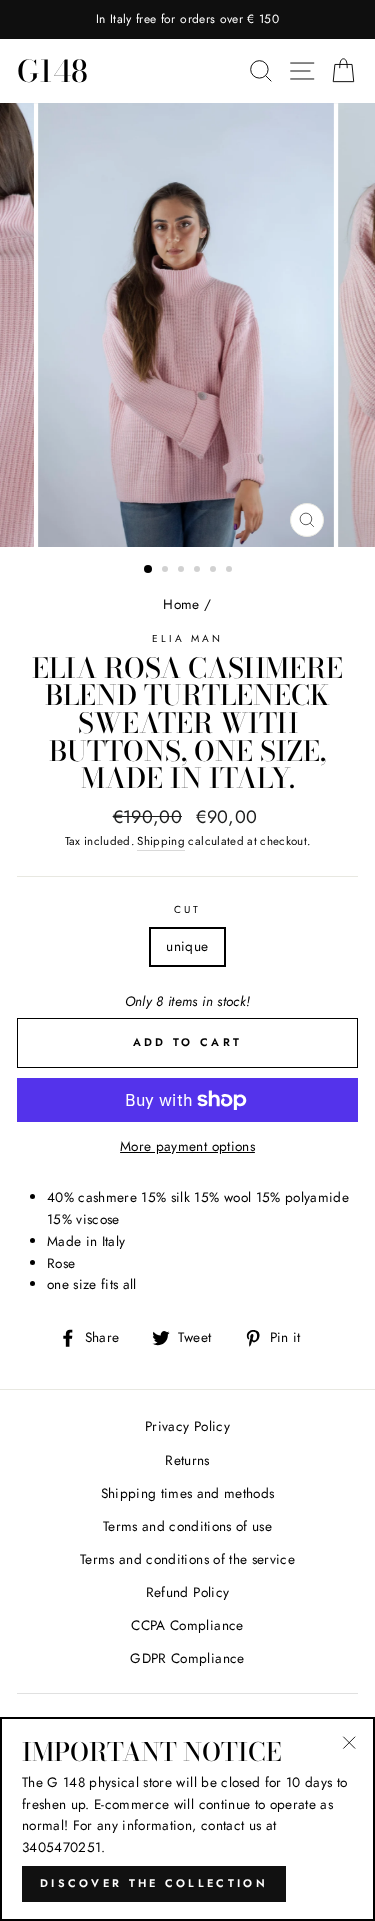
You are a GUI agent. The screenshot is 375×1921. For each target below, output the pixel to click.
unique (187, 946)
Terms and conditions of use (187, 1526)
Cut (187, 909)
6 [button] (231, 571)
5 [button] (215, 571)
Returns (187, 1460)
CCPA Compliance (187, 1625)
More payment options (187, 1146)
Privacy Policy (187, 1426)
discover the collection (154, 1883)
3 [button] (183, 571)
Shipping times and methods (188, 1493)
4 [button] (199, 571)
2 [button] (167, 571)
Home (181, 604)
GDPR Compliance (187, 1658)
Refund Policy (187, 1592)
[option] (187, 19)
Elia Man (187, 638)
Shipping (161, 841)
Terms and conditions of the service (187, 1559)
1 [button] (149, 570)
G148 (52, 71)
